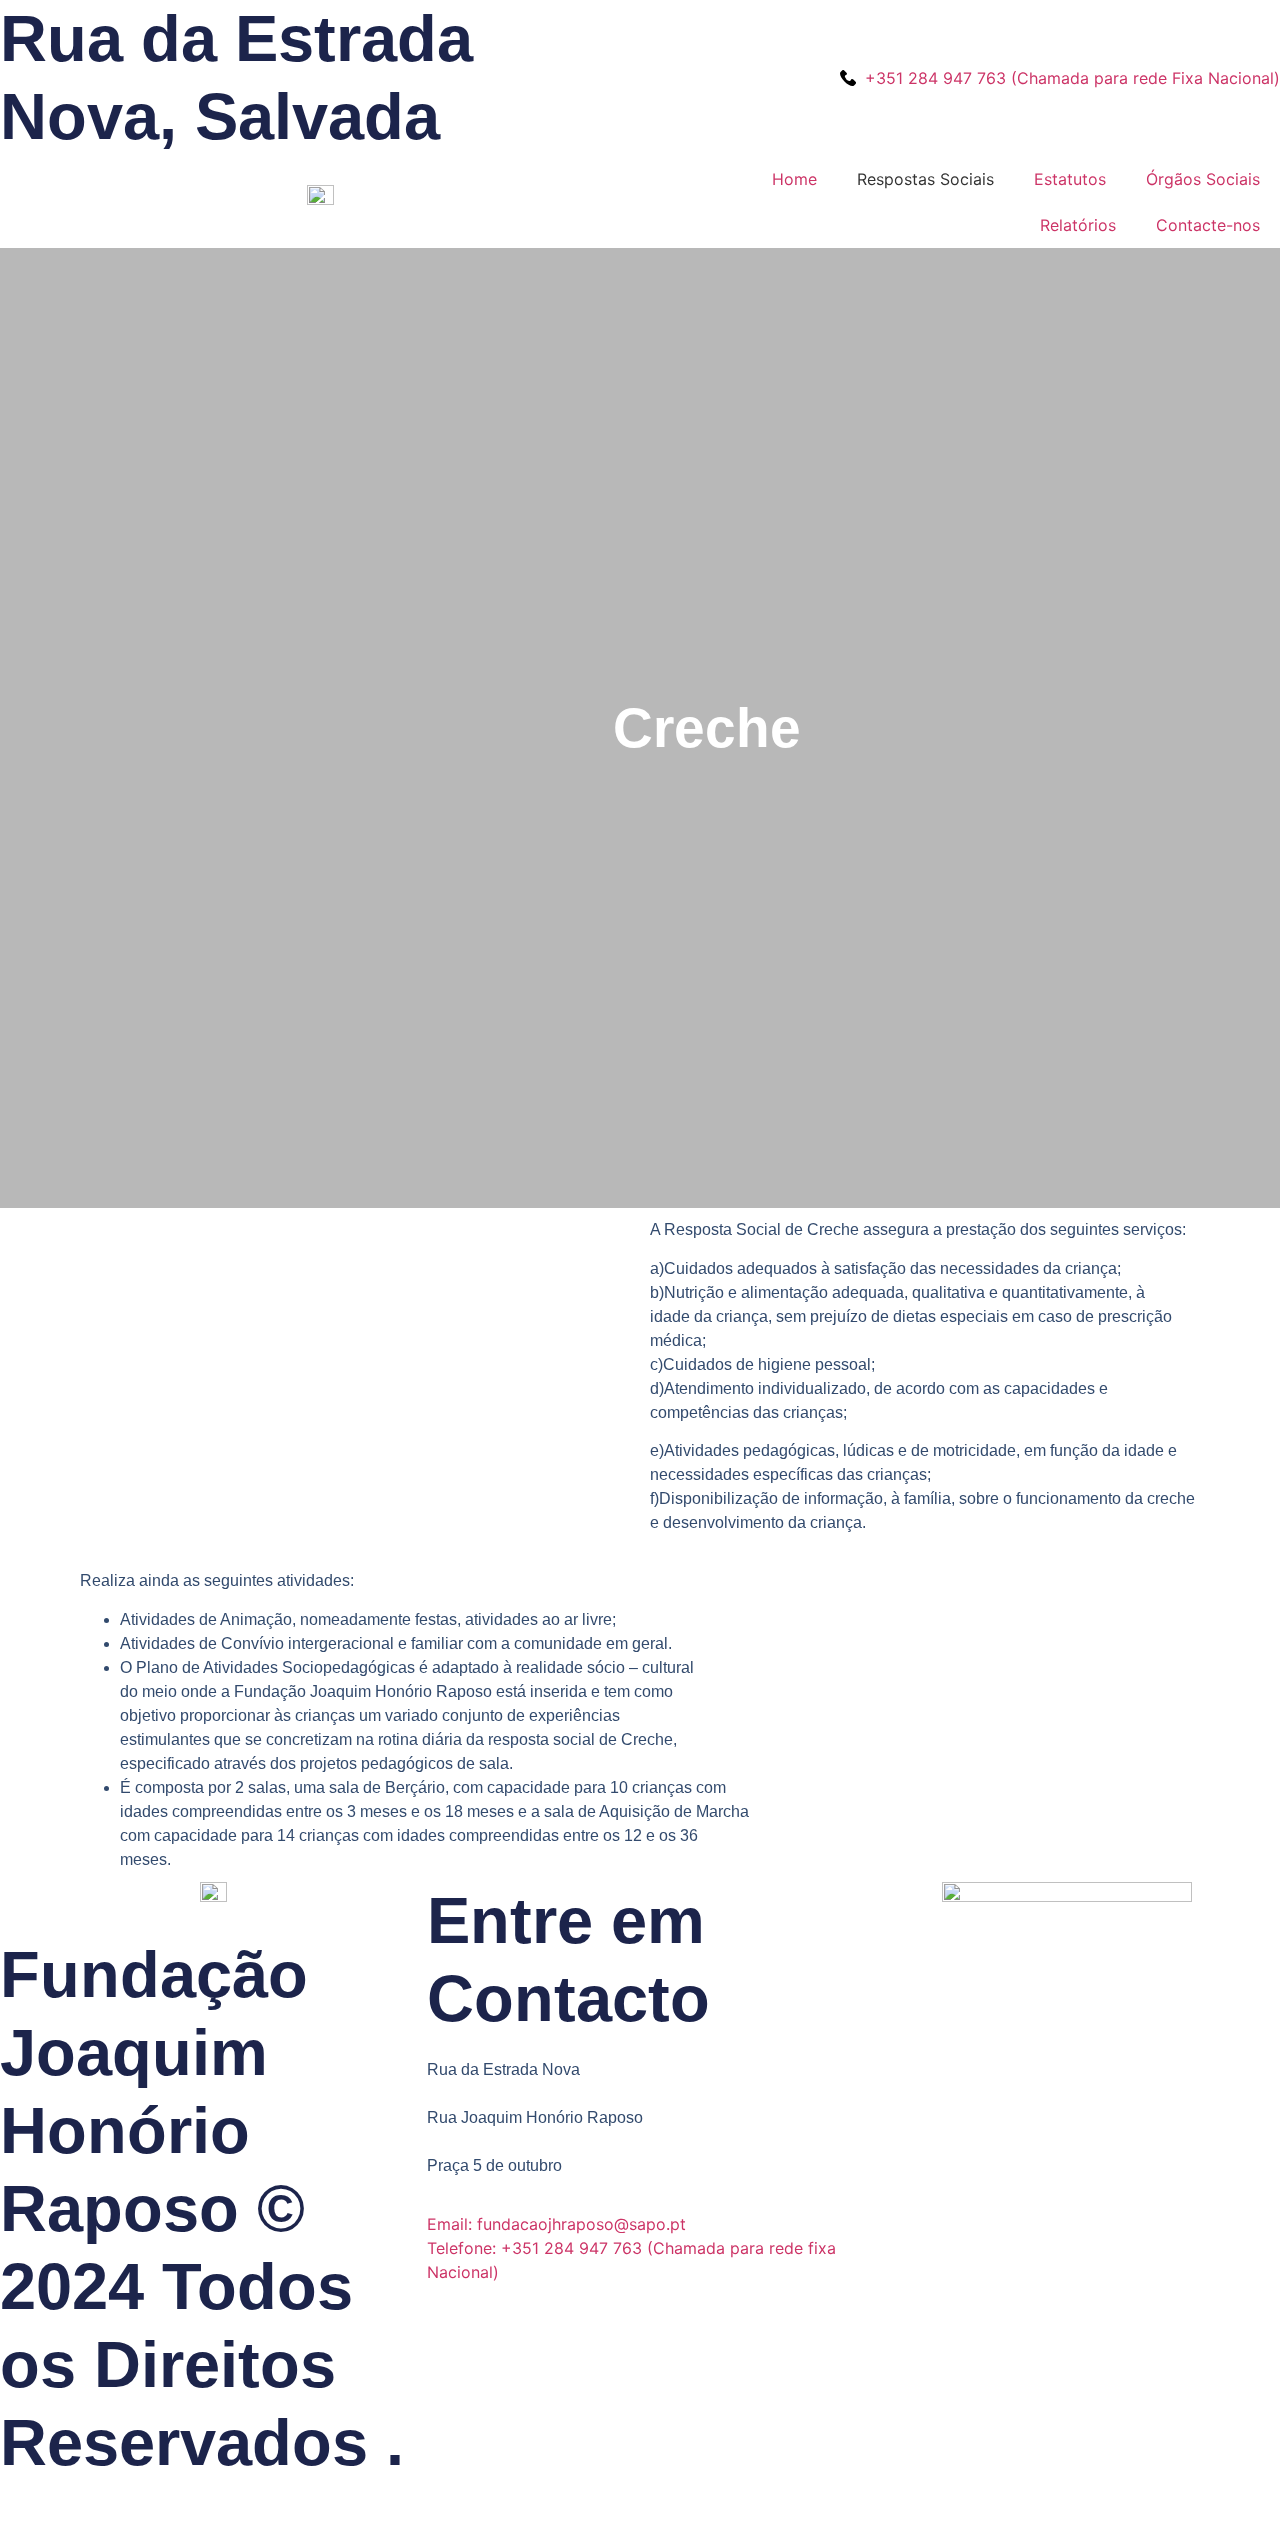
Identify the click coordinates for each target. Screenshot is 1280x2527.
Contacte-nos (1208, 225)
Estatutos (1070, 179)
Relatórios (1078, 225)
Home (794, 179)
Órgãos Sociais (1203, 179)
